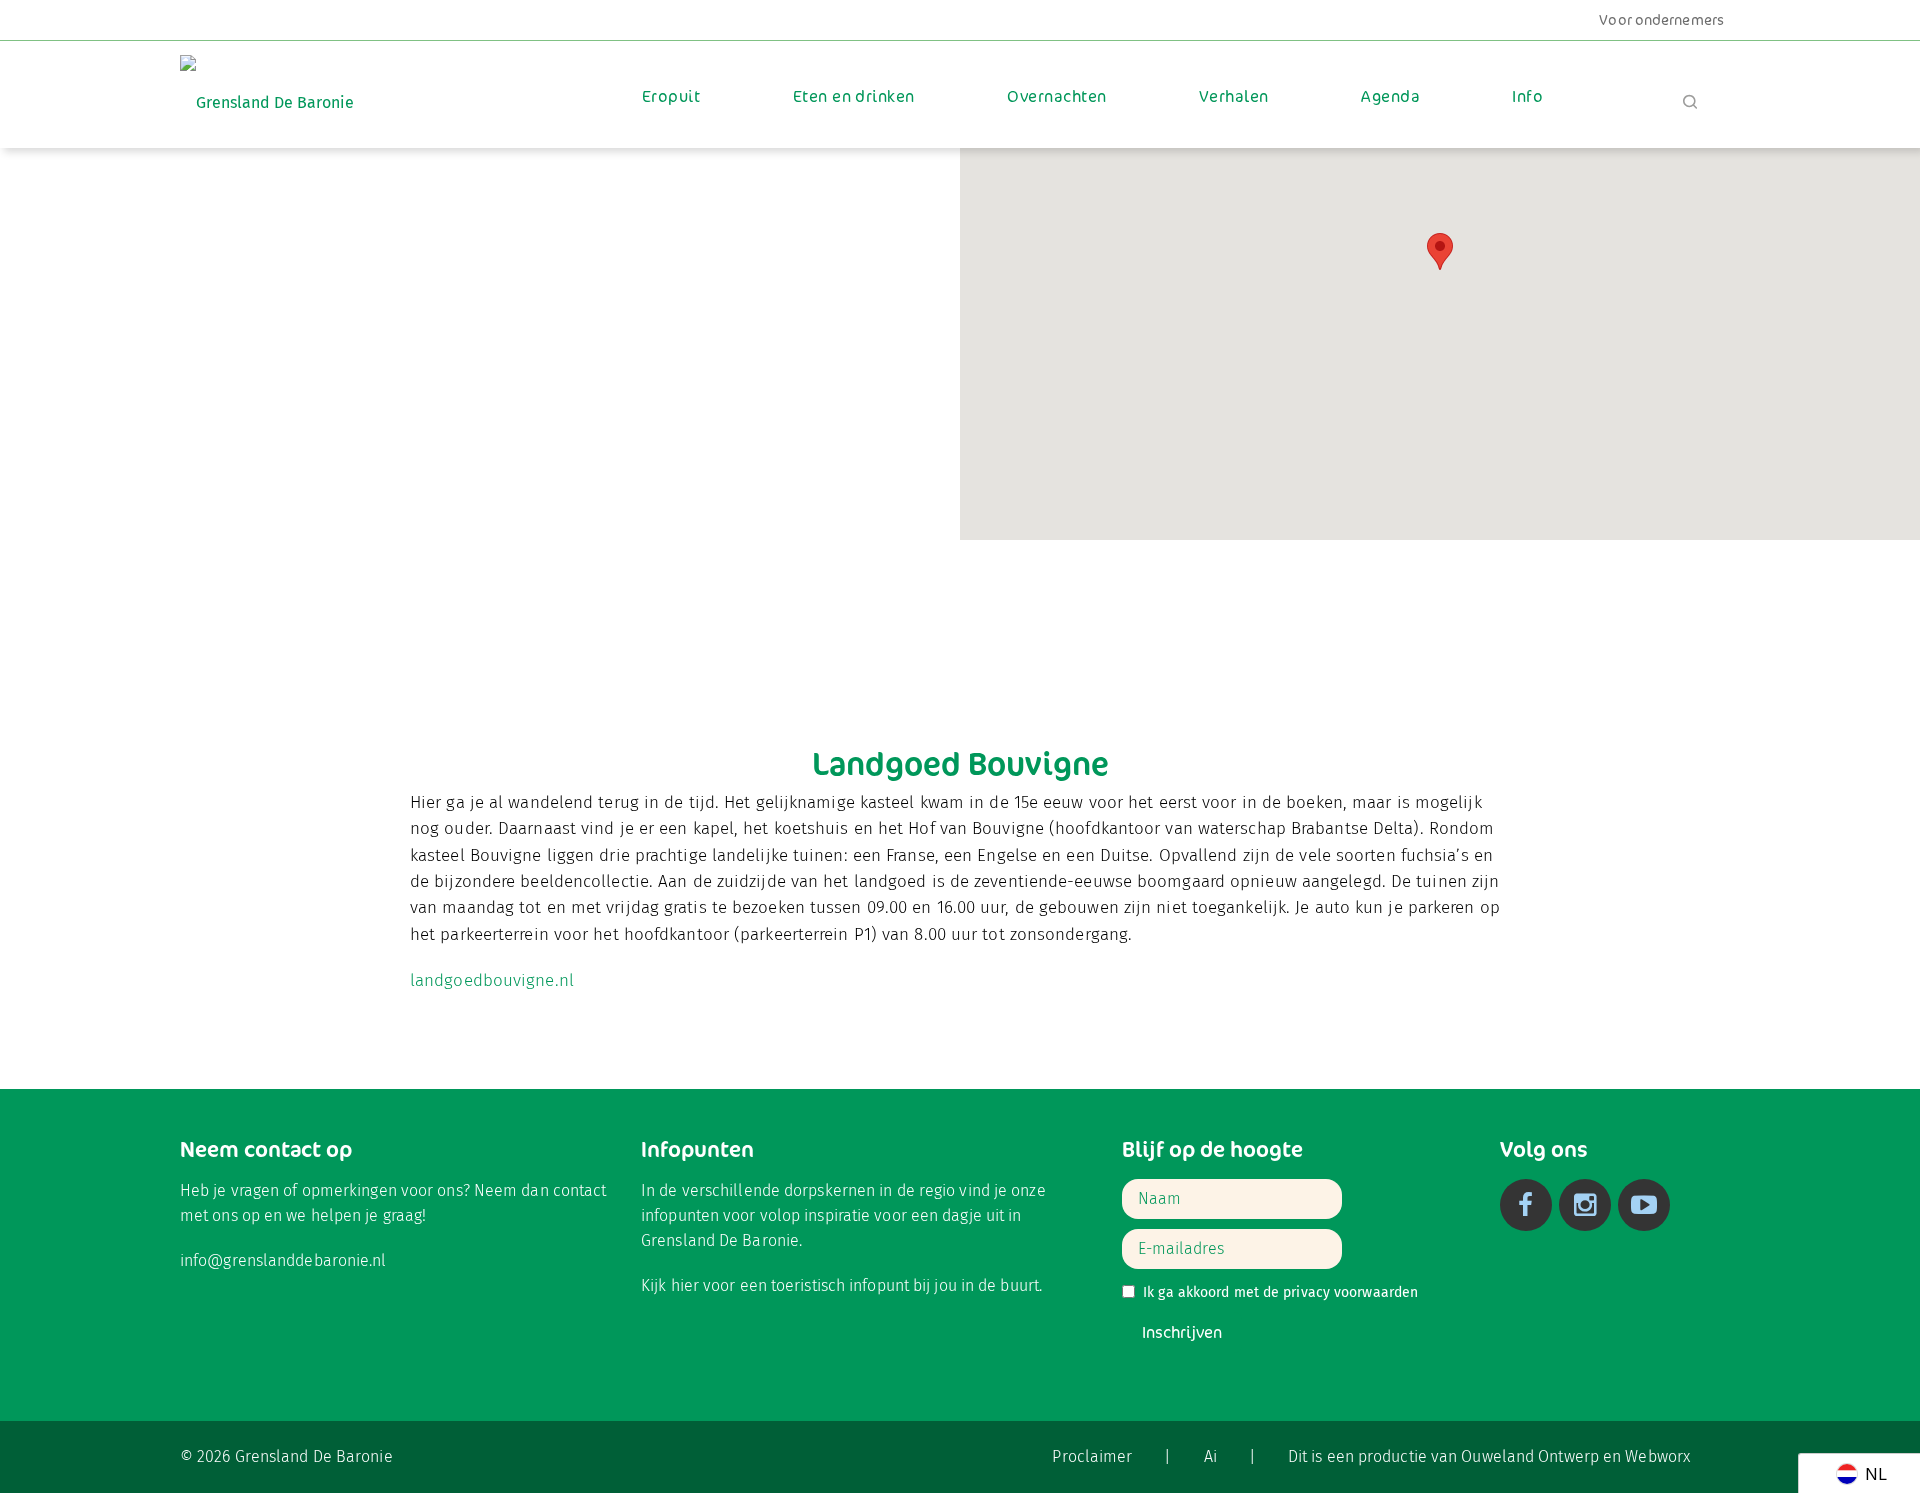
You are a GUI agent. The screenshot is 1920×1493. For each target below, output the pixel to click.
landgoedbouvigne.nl (492, 980)
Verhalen (1234, 96)
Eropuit (671, 96)
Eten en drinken (854, 96)
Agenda (1390, 96)
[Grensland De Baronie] (267, 88)
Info (1527, 96)
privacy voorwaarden (1350, 1292)
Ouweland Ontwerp (1530, 1456)
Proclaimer (1092, 1456)
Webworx (1657, 1456)
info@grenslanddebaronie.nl (283, 1260)
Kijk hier (670, 1285)
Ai (1210, 1456)
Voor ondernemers (1661, 20)
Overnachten (1056, 96)
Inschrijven (1182, 1332)
